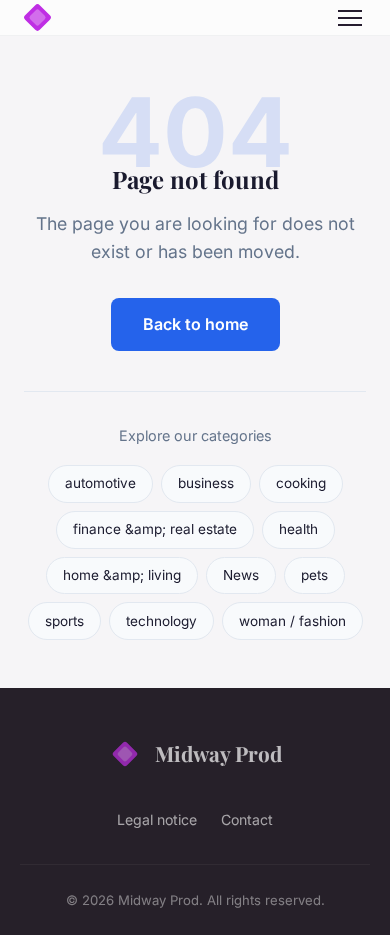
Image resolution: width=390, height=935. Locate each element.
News (241, 575)
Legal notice (157, 819)
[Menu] (350, 18)
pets (314, 575)
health (298, 529)
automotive (100, 483)
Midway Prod (218, 753)
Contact (247, 819)
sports (64, 621)
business (206, 483)
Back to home (195, 324)
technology (161, 621)
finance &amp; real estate (155, 529)
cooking (301, 483)
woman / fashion (292, 621)
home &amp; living (122, 575)
